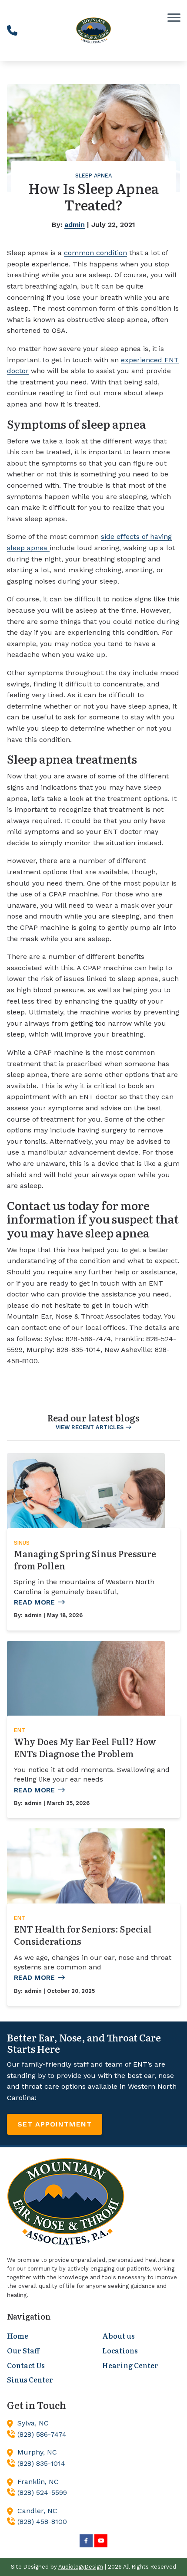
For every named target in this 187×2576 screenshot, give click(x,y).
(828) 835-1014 (41, 2463)
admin (75, 225)
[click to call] (12, 30)
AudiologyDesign (81, 2567)
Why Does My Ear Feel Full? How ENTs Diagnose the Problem (85, 1747)
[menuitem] (46, 2336)
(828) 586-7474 (42, 2434)
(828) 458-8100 (42, 2522)
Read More (34, 1602)
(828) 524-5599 (42, 2492)
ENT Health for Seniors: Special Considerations (83, 1935)
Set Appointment (55, 2124)
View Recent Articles (90, 1427)
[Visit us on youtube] (101, 2541)
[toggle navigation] (174, 17)
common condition (95, 253)
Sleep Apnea (93, 176)
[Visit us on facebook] (86, 2541)
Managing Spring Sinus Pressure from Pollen (85, 1559)
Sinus (22, 1543)
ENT (20, 1730)
